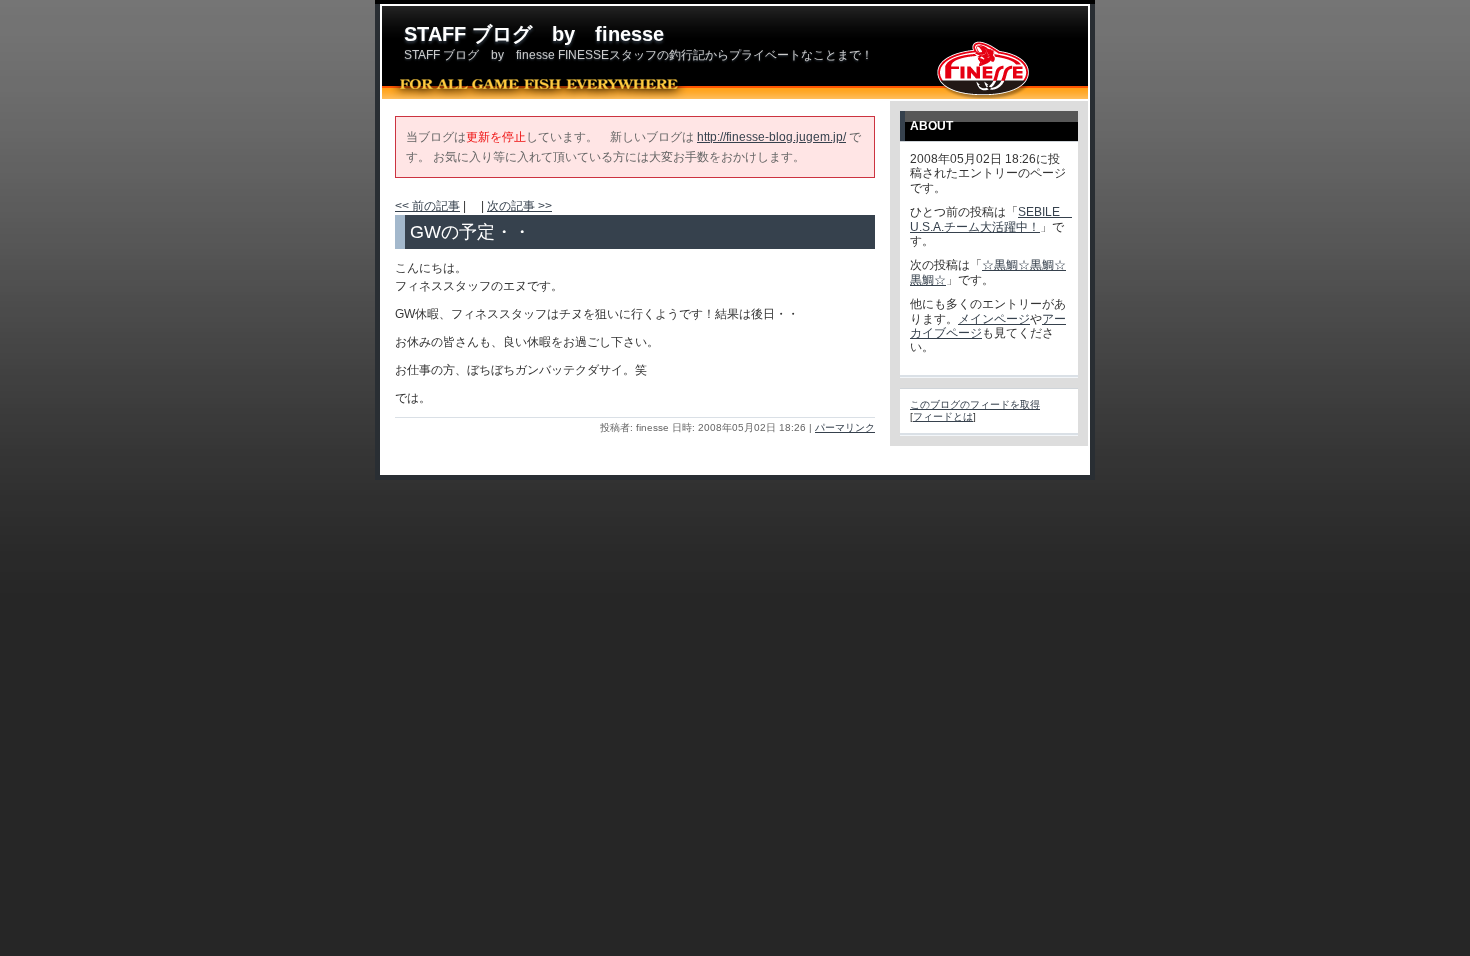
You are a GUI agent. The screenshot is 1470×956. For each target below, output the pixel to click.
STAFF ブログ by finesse (534, 34)
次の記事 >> (519, 206)
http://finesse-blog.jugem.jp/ (771, 137)
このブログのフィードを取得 (975, 404)
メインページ (994, 319)
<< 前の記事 (427, 206)
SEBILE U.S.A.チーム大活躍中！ (991, 219)
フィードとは (943, 416)
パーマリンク (845, 427)
